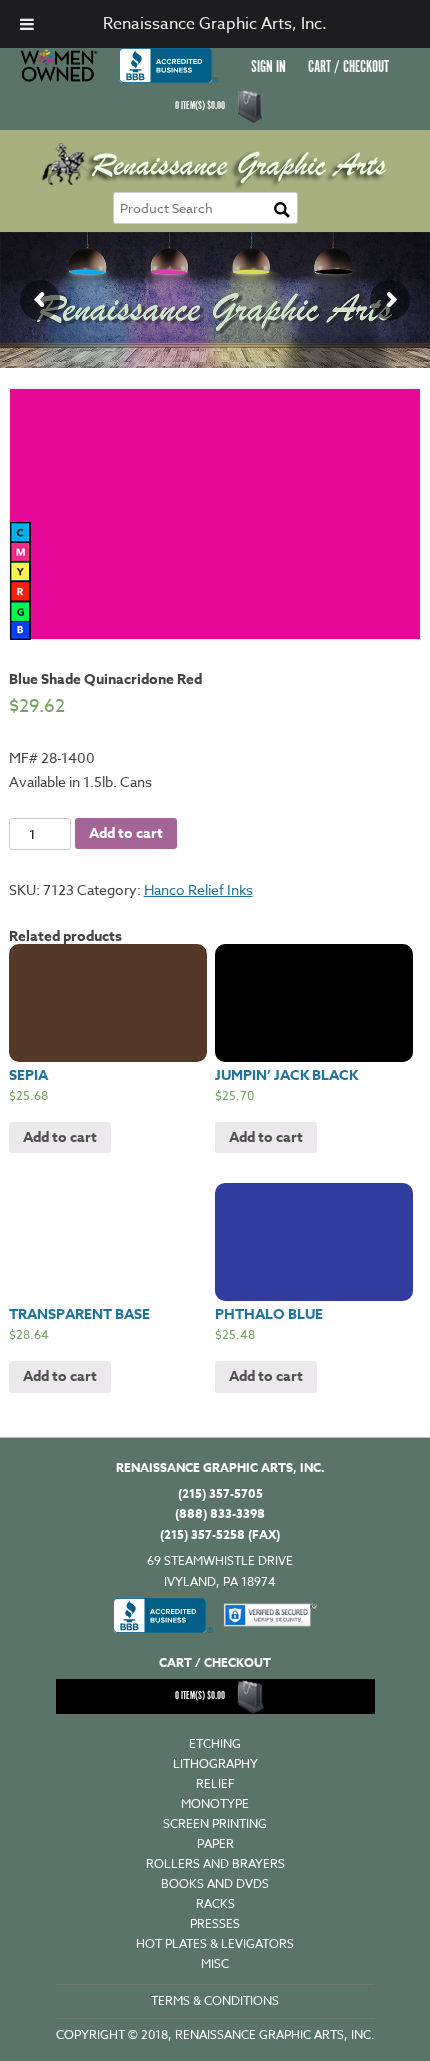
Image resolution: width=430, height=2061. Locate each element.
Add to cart (126, 833)
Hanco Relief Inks (198, 889)
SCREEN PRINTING (215, 1823)
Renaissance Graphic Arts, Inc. (215, 24)
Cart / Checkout (348, 67)
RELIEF (215, 1783)
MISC (215, 1963)
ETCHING (215, 1743)
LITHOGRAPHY (215, 1763)
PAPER (215, 1843)
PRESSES (215, 1923)
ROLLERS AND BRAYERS (215, 1863)
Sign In (268, 67)
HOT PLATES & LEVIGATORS (215, 1943)
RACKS (215, 1903)
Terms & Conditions (215, 2000)
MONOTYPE (215, 1803)
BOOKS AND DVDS (215, 1883)
